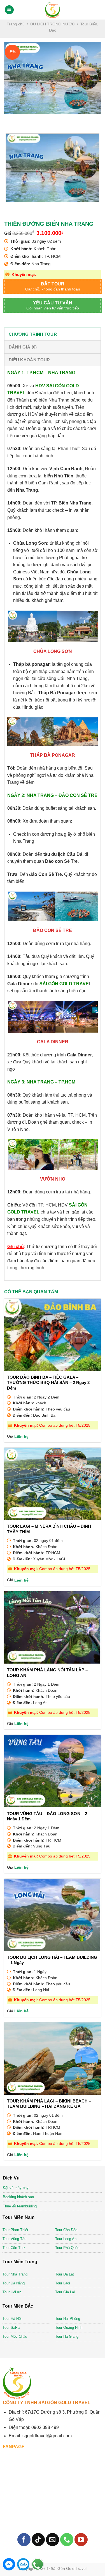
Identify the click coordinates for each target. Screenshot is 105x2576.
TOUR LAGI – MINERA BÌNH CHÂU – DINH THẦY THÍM (49, 1529)
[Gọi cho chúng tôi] (67, 2540)
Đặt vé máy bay (16, 2188)
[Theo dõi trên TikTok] (38, 2540)
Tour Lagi (63, 2283)
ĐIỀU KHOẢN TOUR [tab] (29, 360)
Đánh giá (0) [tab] (23, 347)
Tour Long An (66, 2239)
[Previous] (10, 119)
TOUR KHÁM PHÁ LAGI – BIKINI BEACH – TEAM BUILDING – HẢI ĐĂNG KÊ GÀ (49, 2104)
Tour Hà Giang (67, 2336)
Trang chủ (16, 24)
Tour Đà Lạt (65, 2274)
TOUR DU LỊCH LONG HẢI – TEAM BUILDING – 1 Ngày (52, 1960)
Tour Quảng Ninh (69, 2328)
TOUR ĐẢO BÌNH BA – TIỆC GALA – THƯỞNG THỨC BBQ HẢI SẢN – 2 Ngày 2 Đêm (48, 1383)
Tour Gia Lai (65, 2292)
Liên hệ (21, 1437)
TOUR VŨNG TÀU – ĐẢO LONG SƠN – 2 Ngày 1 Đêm (47, 1816)
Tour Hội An (12, 2292)
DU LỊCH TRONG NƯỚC (53, 24)
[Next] (25, 119)
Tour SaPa (11, 2328)
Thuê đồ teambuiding (20, 2206)
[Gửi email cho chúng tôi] (53, 2540)
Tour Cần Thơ (14, 2248)
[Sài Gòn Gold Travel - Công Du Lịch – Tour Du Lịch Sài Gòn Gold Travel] (53, 10)
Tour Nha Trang (15, 2274)
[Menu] (9, 10)
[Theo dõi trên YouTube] (81, 2540)
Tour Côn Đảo (66, 2230)
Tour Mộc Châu (15, 2336)
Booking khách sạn (18, 2197)
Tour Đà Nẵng (14, 2283)
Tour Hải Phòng (68, 2319)
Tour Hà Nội (12, 2319)
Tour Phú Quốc (67, 2248)
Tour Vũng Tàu (14, 2239)
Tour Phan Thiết (15, 2230)
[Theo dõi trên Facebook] (24, 2540)
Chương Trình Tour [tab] (33, 334)
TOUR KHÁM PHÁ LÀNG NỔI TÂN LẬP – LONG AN (47, 1673)
